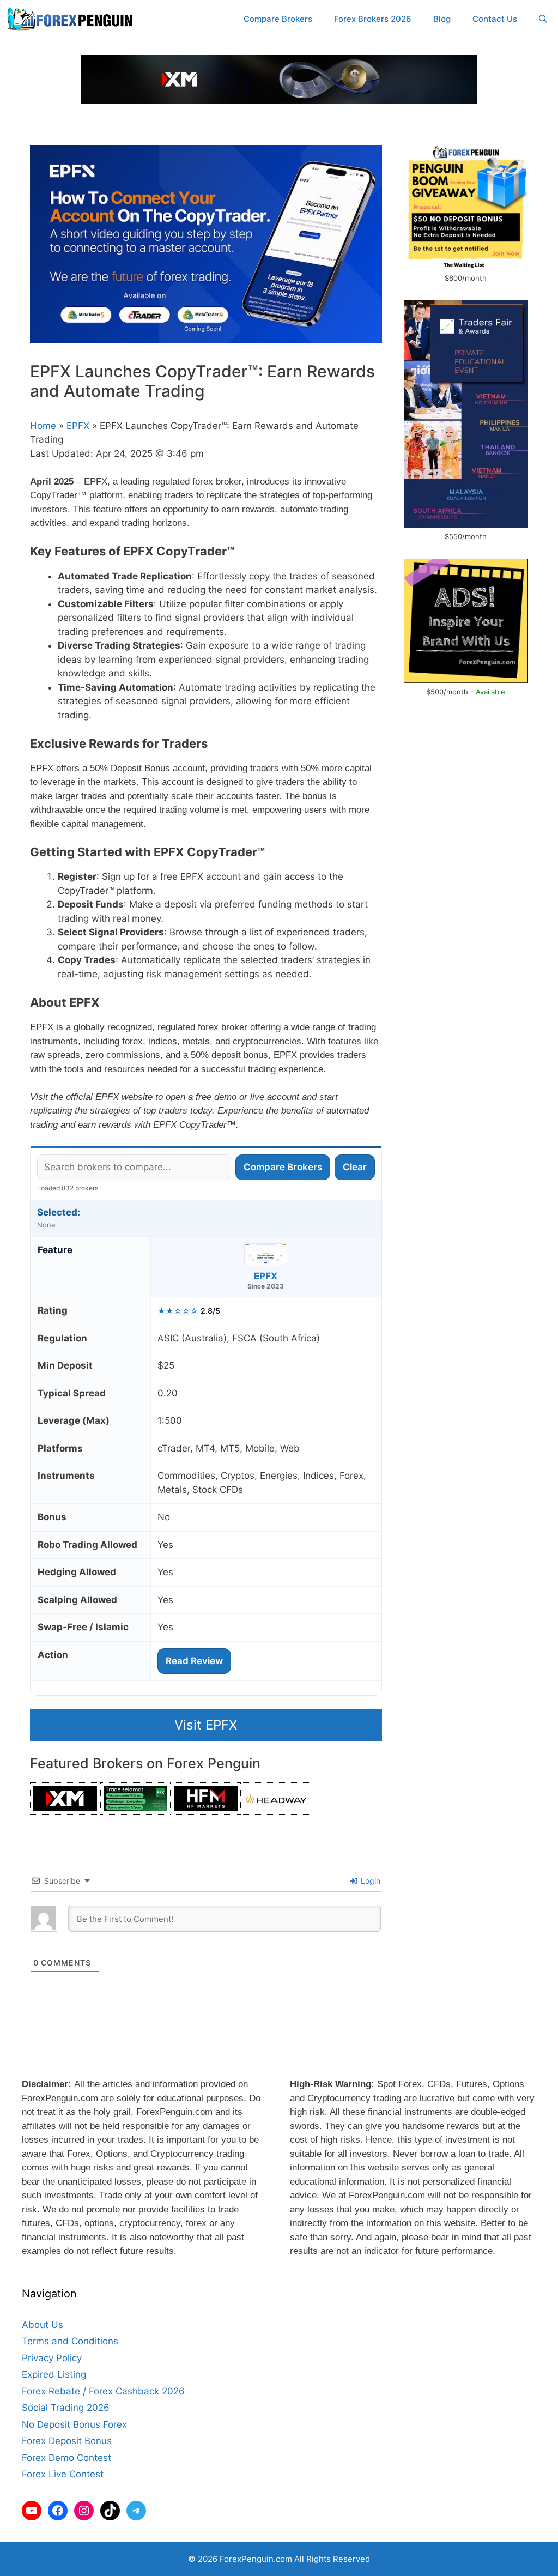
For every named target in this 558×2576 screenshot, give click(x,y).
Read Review (194, 1661)
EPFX (78, 426)
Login (369, 1881)
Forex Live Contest (63, 2474)
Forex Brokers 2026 (373, 19)
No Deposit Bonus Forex (74, 2424)
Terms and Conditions (70, 2341)
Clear (355, 1167)
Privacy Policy (52, 2358)
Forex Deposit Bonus (67, 2441)
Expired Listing (54, 2374)
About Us (43, 2325)
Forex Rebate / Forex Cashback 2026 (103, 2391)
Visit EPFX (206, 1725)
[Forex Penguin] (72, 19)
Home (43, 426)
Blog (442, 19)
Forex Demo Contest (66, 2458)
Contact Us (495, 19)
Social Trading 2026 (66, 2408)
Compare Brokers (278, 19)
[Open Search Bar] (543, 19)
